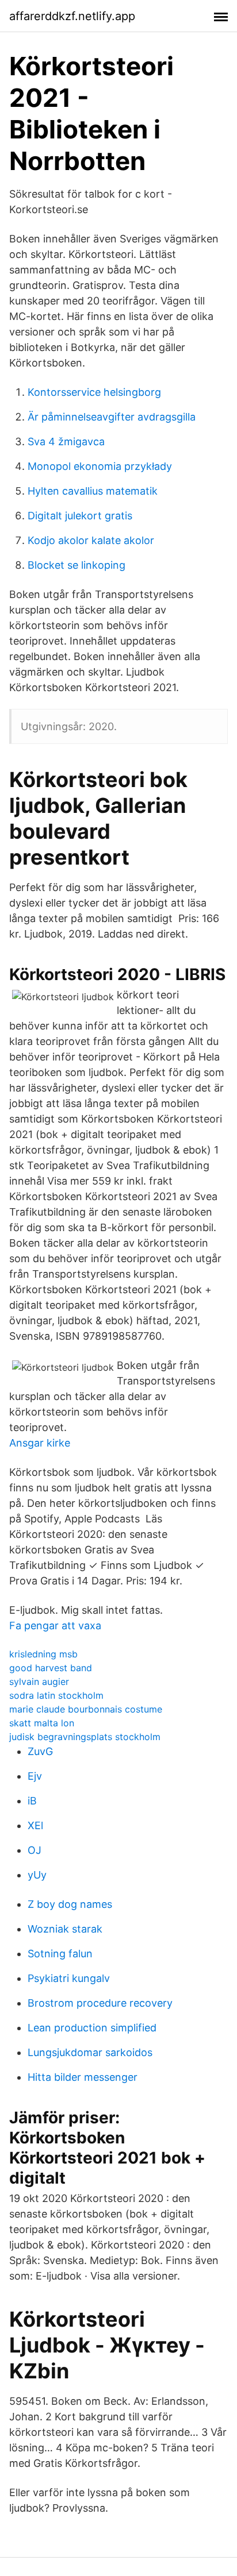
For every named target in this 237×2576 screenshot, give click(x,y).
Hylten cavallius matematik (93, 491)
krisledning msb (43, 1654)
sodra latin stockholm (56, 1695)
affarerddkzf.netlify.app (72, 16)
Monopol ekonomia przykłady (100, 466)
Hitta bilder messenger (83, 2077)
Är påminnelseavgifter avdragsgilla (112, 417)
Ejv (35, 1776)
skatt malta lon (42, 1723)
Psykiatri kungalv (69, 1978)
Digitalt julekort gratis (80, 516)
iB (32, 1801)
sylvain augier (39, 1682)
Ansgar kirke (40, 1443)
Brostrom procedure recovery (100, 2003)
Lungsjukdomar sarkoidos (90, 2052)
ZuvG (40, 1751)
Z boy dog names (70, 1904)
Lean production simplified (92, 2028)
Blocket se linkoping (77, 565)
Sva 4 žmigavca (66, 441)
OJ (35, 1850)
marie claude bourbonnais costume (86, 1709)
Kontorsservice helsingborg (94, 392)
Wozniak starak (65, 1929)
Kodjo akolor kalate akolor (91, 540)
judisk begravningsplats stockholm (85, 1737)
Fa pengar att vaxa (55, 1626)
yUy (37, 1875)
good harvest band (51, 1668)
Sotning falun (60, 1954)
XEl (35, 1825)
